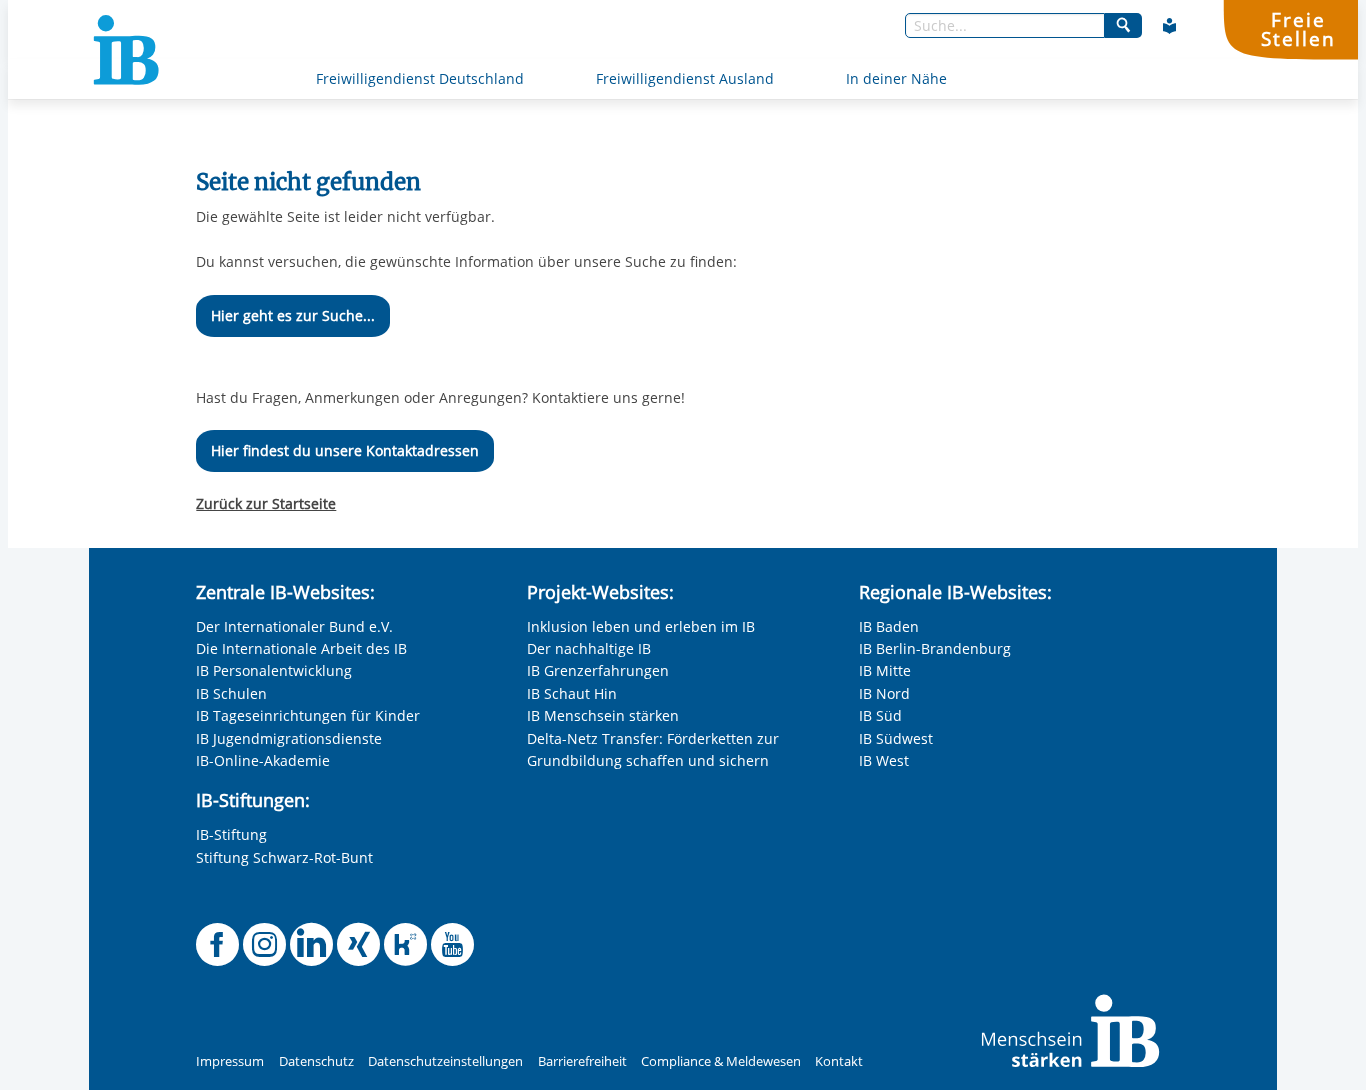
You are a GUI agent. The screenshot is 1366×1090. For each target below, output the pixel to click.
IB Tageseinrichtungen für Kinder (308, 715)
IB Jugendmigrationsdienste (289, 738)
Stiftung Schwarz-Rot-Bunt (284, 857)
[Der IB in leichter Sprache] (1170, 26)
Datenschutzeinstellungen (445, 1061)
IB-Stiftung (231, 834)
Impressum (230, 1061)
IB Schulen (231, 693)
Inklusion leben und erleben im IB (641, 626)
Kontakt (839, 1061)
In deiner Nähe (896, 78)
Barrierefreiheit (582, 1061)
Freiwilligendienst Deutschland (420, 78)
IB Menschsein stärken (603, 715)
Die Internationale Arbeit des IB (301, 648)
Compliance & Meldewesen (721, 1061)
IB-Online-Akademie (263, 760)
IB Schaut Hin (572, 693)
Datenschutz (316, 1061)
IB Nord (884, 693)
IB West (884, 760)
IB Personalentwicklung (274, 670)
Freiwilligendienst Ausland (685, 78)
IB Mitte (885, 670)
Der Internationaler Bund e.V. (294, 626)
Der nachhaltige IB (589, 648)
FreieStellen (1298, 29)
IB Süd (880, 715)
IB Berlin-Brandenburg (935, 648)
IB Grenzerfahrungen (598, 670)
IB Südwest (896, 738)
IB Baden (889, 626)
